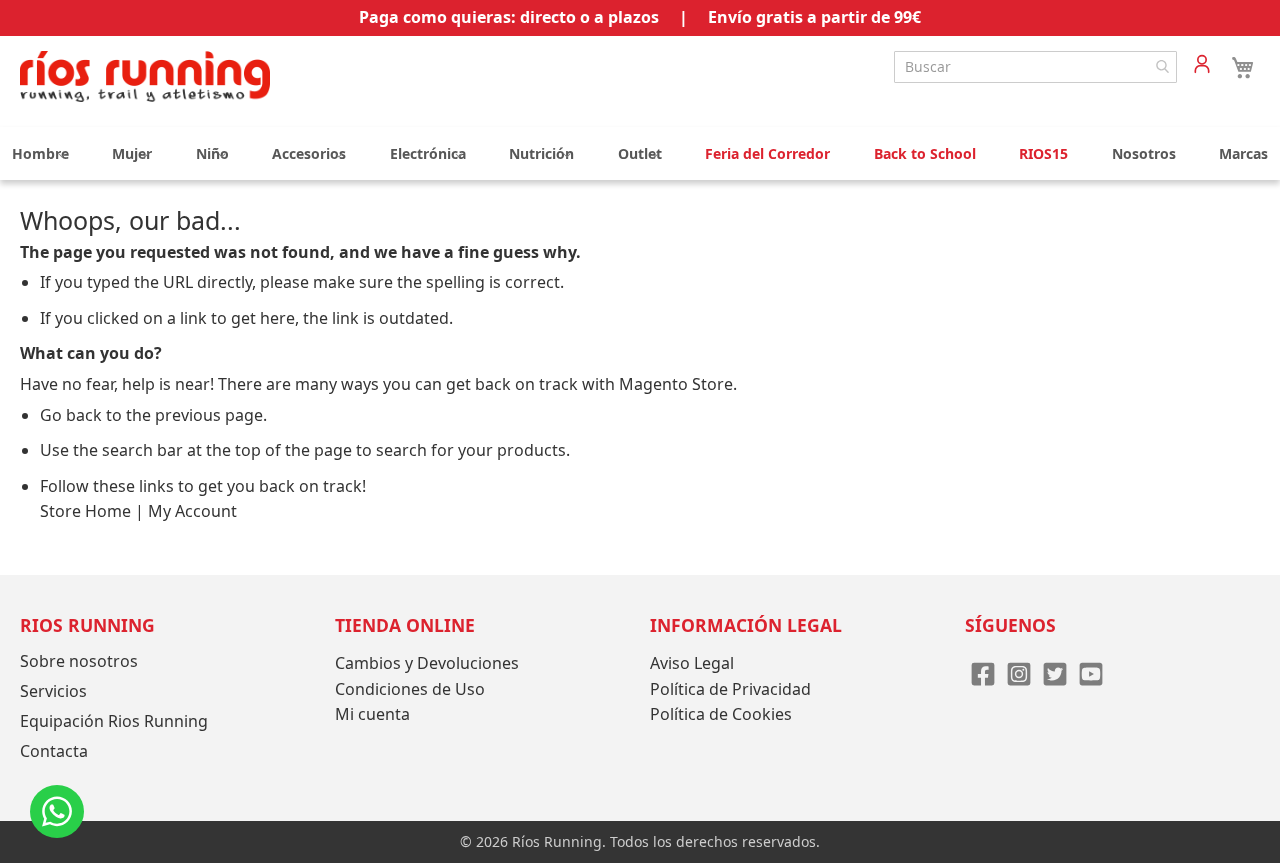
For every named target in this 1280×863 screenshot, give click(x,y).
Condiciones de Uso (410, 689)
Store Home (85, 511)
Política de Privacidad (730, 689)
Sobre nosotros (79, 661)
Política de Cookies (721, 714)
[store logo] (145, 76)
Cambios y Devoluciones (427, 663)
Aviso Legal (692, 663)
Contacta (54, 751)
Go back (71, 415)
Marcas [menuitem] (1243, 153)
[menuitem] (40, 153)
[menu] (640, 153)
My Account (192, 511)
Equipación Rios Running (114, 721)
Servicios (53, 691)
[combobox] (1035, 67)
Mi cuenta (372, 714)
